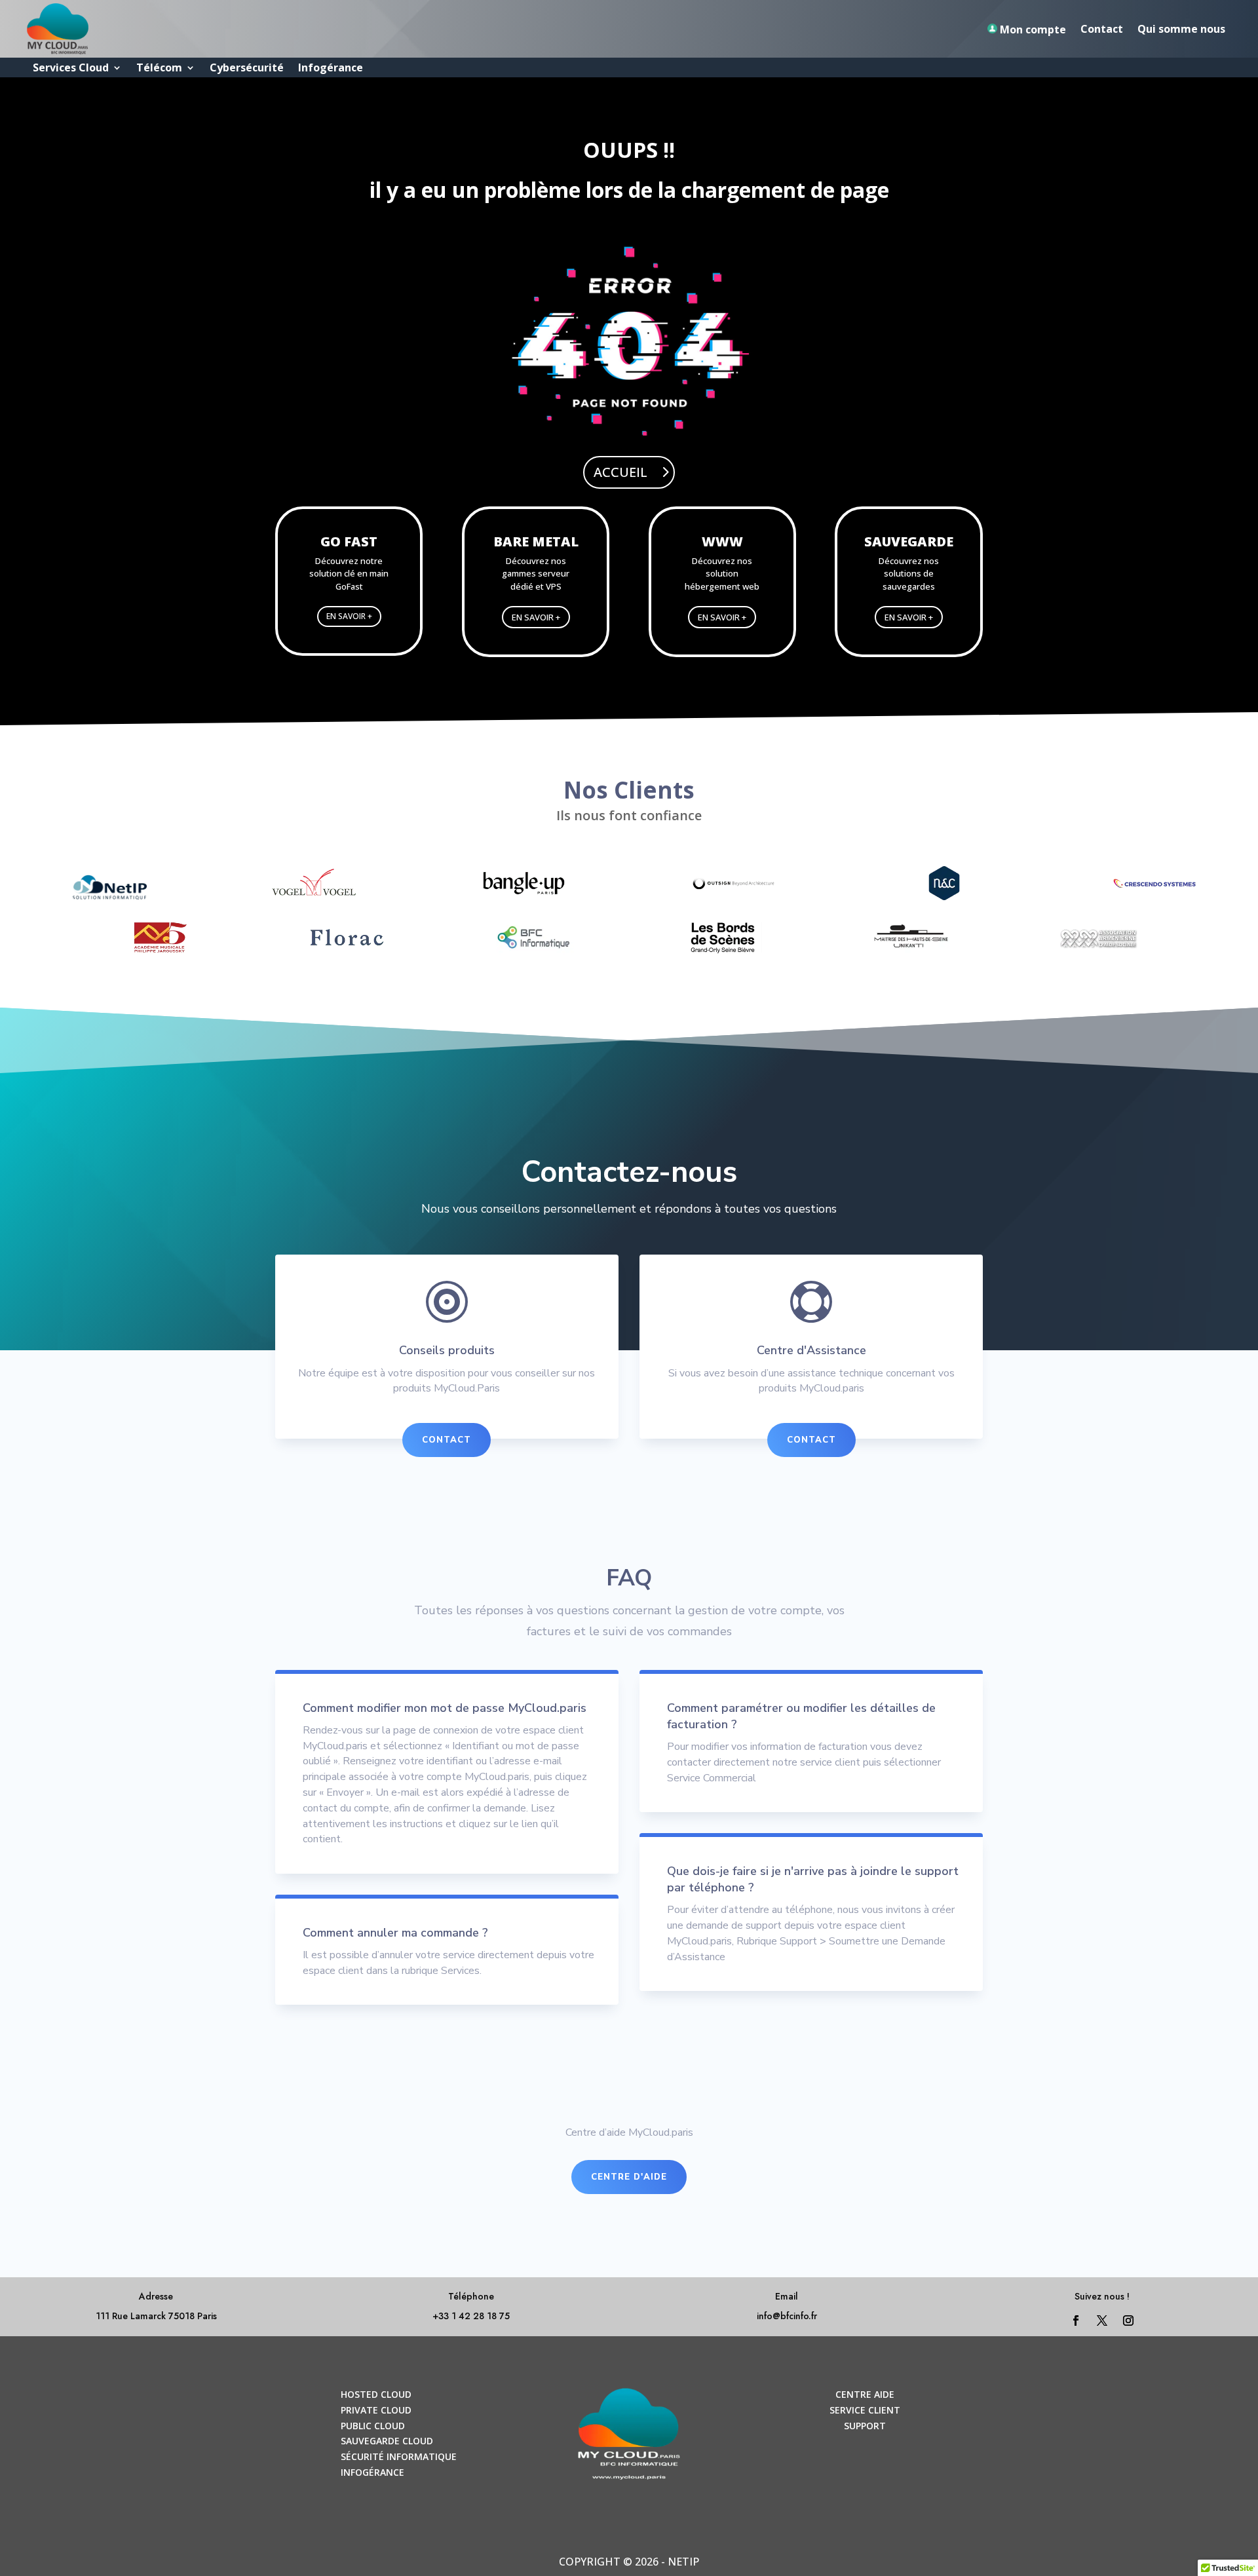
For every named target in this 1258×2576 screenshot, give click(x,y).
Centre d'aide (629, 2177)
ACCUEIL (620, 472)
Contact (1102, 29)
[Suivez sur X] (1102, 2320)
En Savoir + (349, 616)
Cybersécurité (247, 69)
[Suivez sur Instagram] (1128, 2320)
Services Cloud (71, 69)
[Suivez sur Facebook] (1076, 2320)
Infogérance (331, 69)
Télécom (159, 69)
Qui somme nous (1181, 29)
